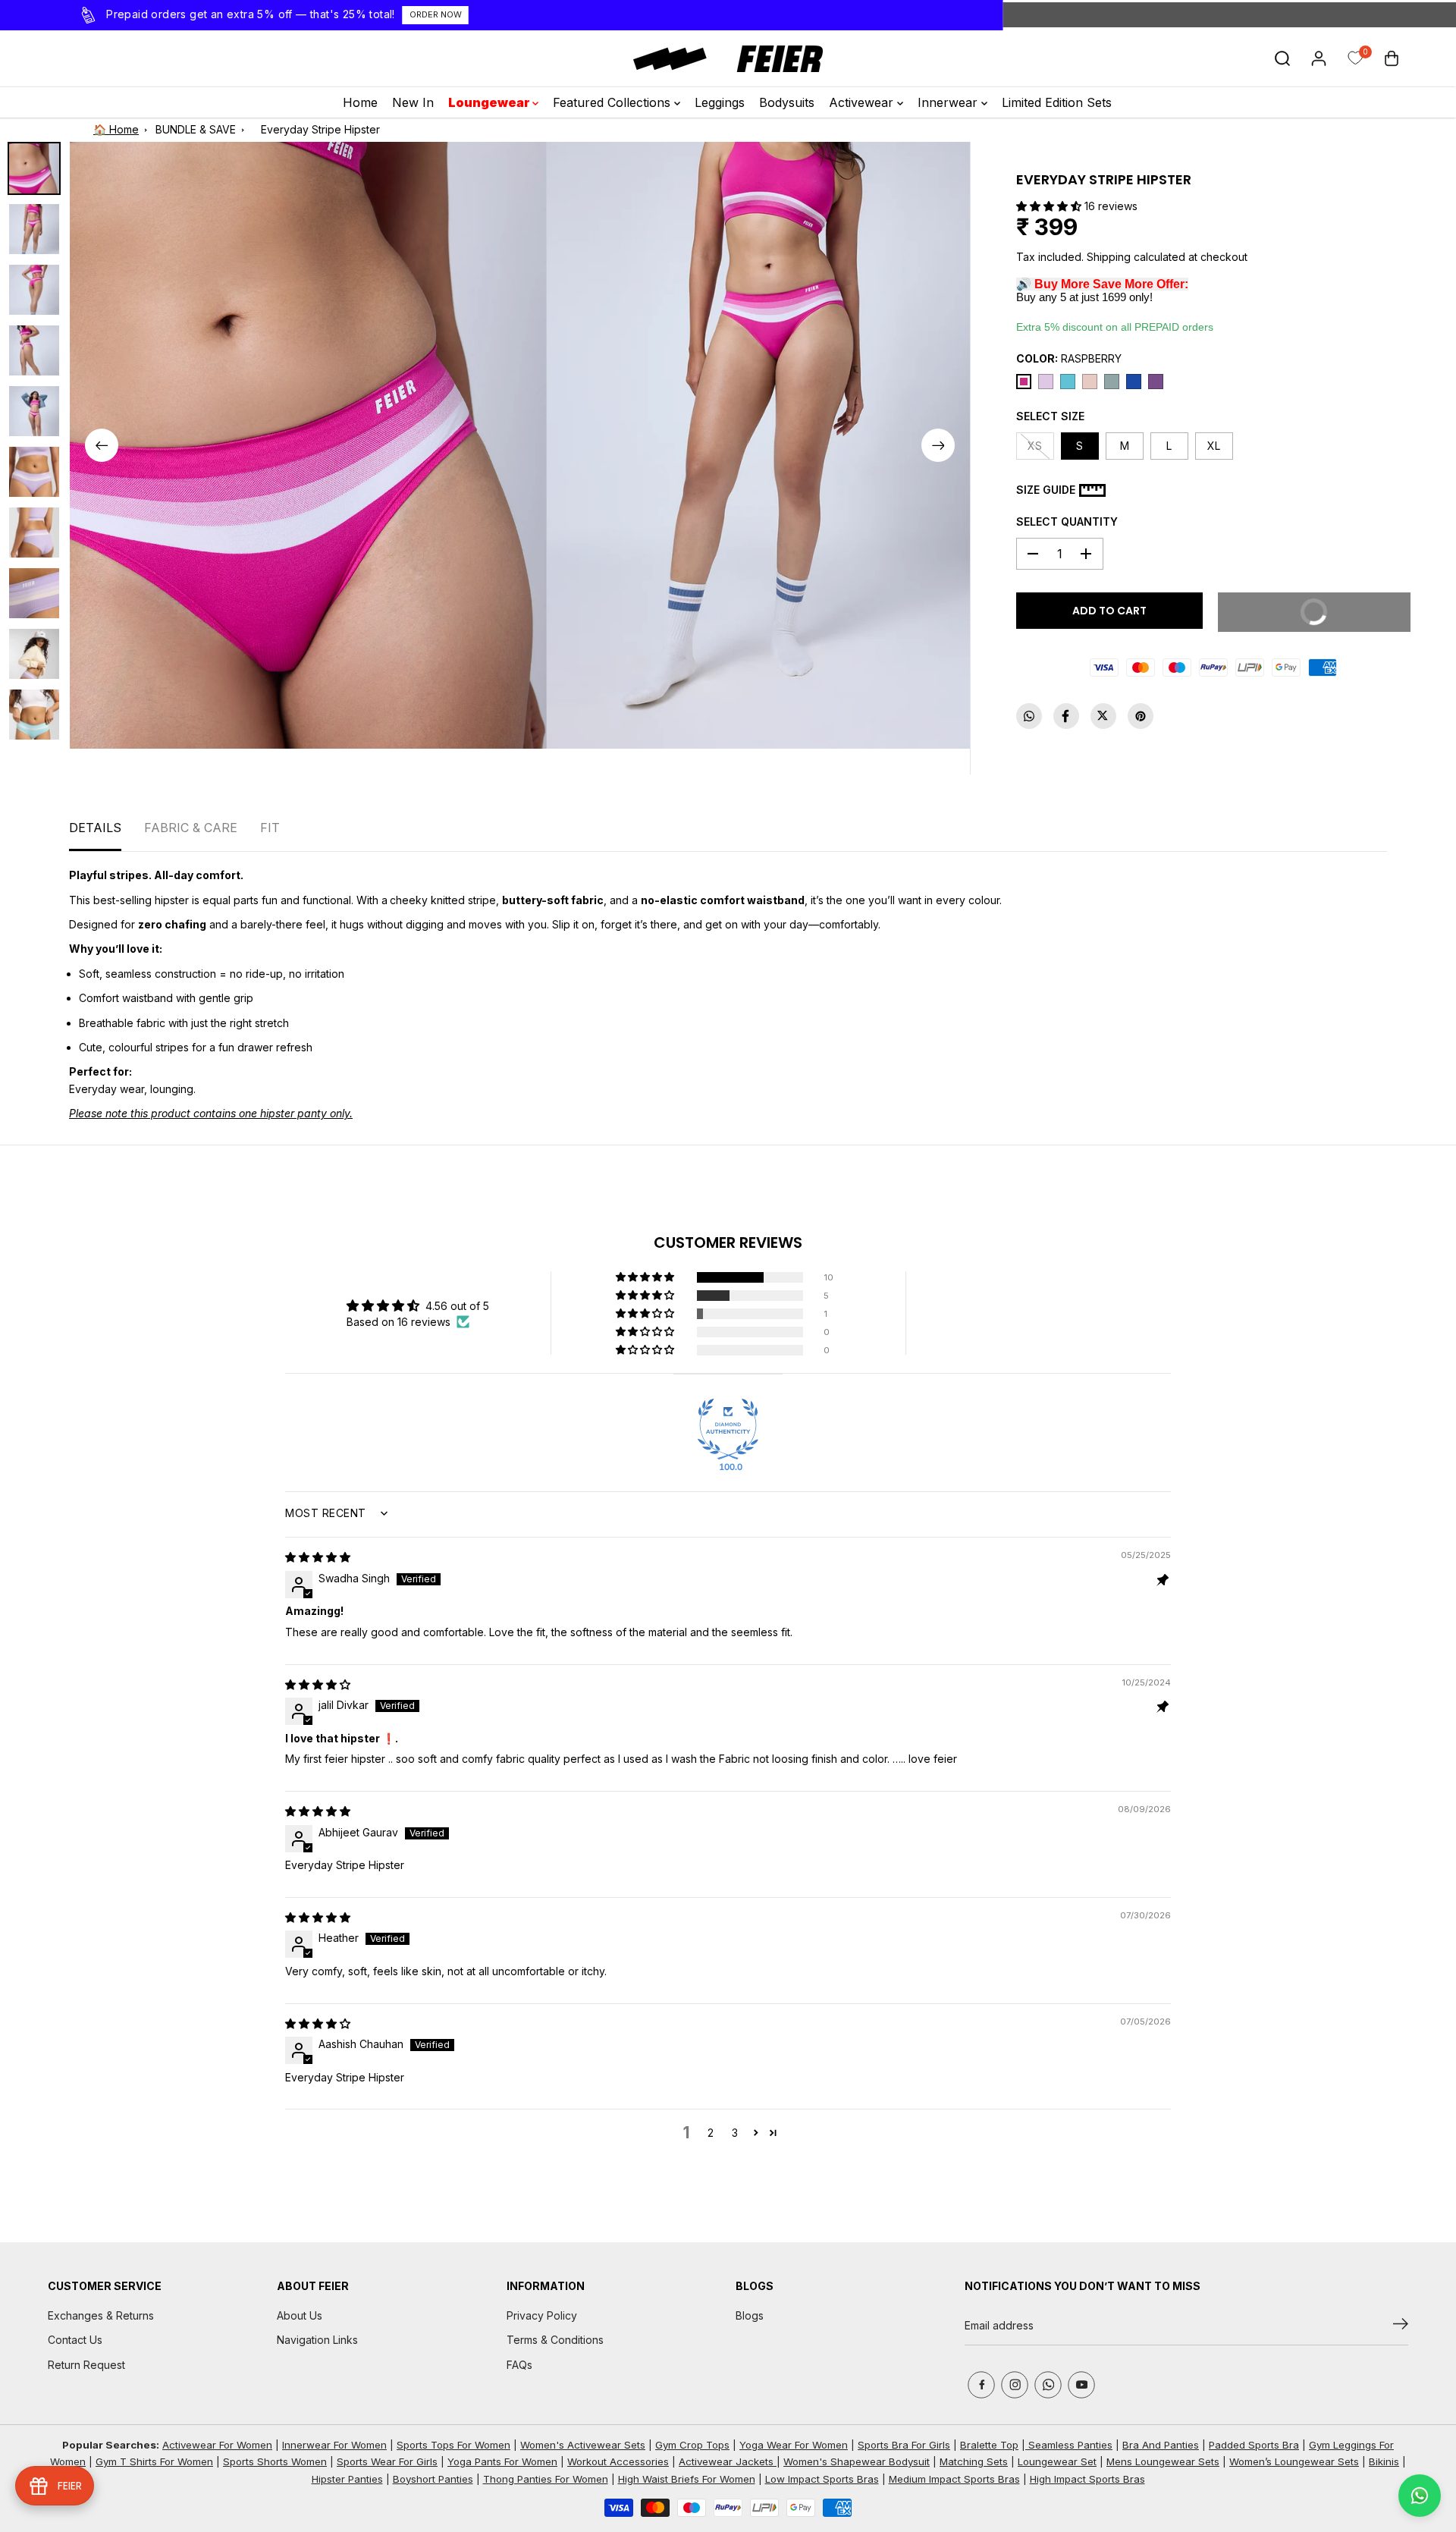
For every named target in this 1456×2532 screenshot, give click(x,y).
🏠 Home (116, 129)
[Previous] (102, 445)
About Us (300, 2315)
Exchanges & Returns (101, 2315)
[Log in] (1319, 58)
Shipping (1109, 257)
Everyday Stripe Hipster (320, 129)
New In (413, 102)
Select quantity (1067, 521)
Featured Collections (613, 102)
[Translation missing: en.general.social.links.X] (1103, 716)
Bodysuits (787, 102)
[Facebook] (1066, 716)
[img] (318, 1557)
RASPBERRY (1069, 358)
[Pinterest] (1141, 716)
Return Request (86, 2365)
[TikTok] (1048, 2385)
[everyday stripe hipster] (308, 445)
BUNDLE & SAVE (196, 129)
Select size (1050, 416)
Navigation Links (317, 2340)
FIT (270, 828)
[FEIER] (728, 59)
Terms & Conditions (555, 2340)
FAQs (519, 2365)
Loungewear (490, 102)
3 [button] (735, 2133)
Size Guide (1046, 490)
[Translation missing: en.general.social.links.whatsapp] (1029, 716)
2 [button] (711, 2133)
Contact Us (75, 2340)
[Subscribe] (1401, 2326)
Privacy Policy (542, 2315)
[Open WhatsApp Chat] (1420, 2496)
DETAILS (95, 828)
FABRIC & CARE (191, 828)
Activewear (863, 102)
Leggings (720, 102)
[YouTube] (1081, 2385)
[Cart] (1392, 58)
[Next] (938, 445)
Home (360, 102)
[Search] (1282, 58)
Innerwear (949, 102)
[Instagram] (1015, 2385)
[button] (1050, 206)
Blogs (750, 2315)
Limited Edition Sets (1057, 102)
